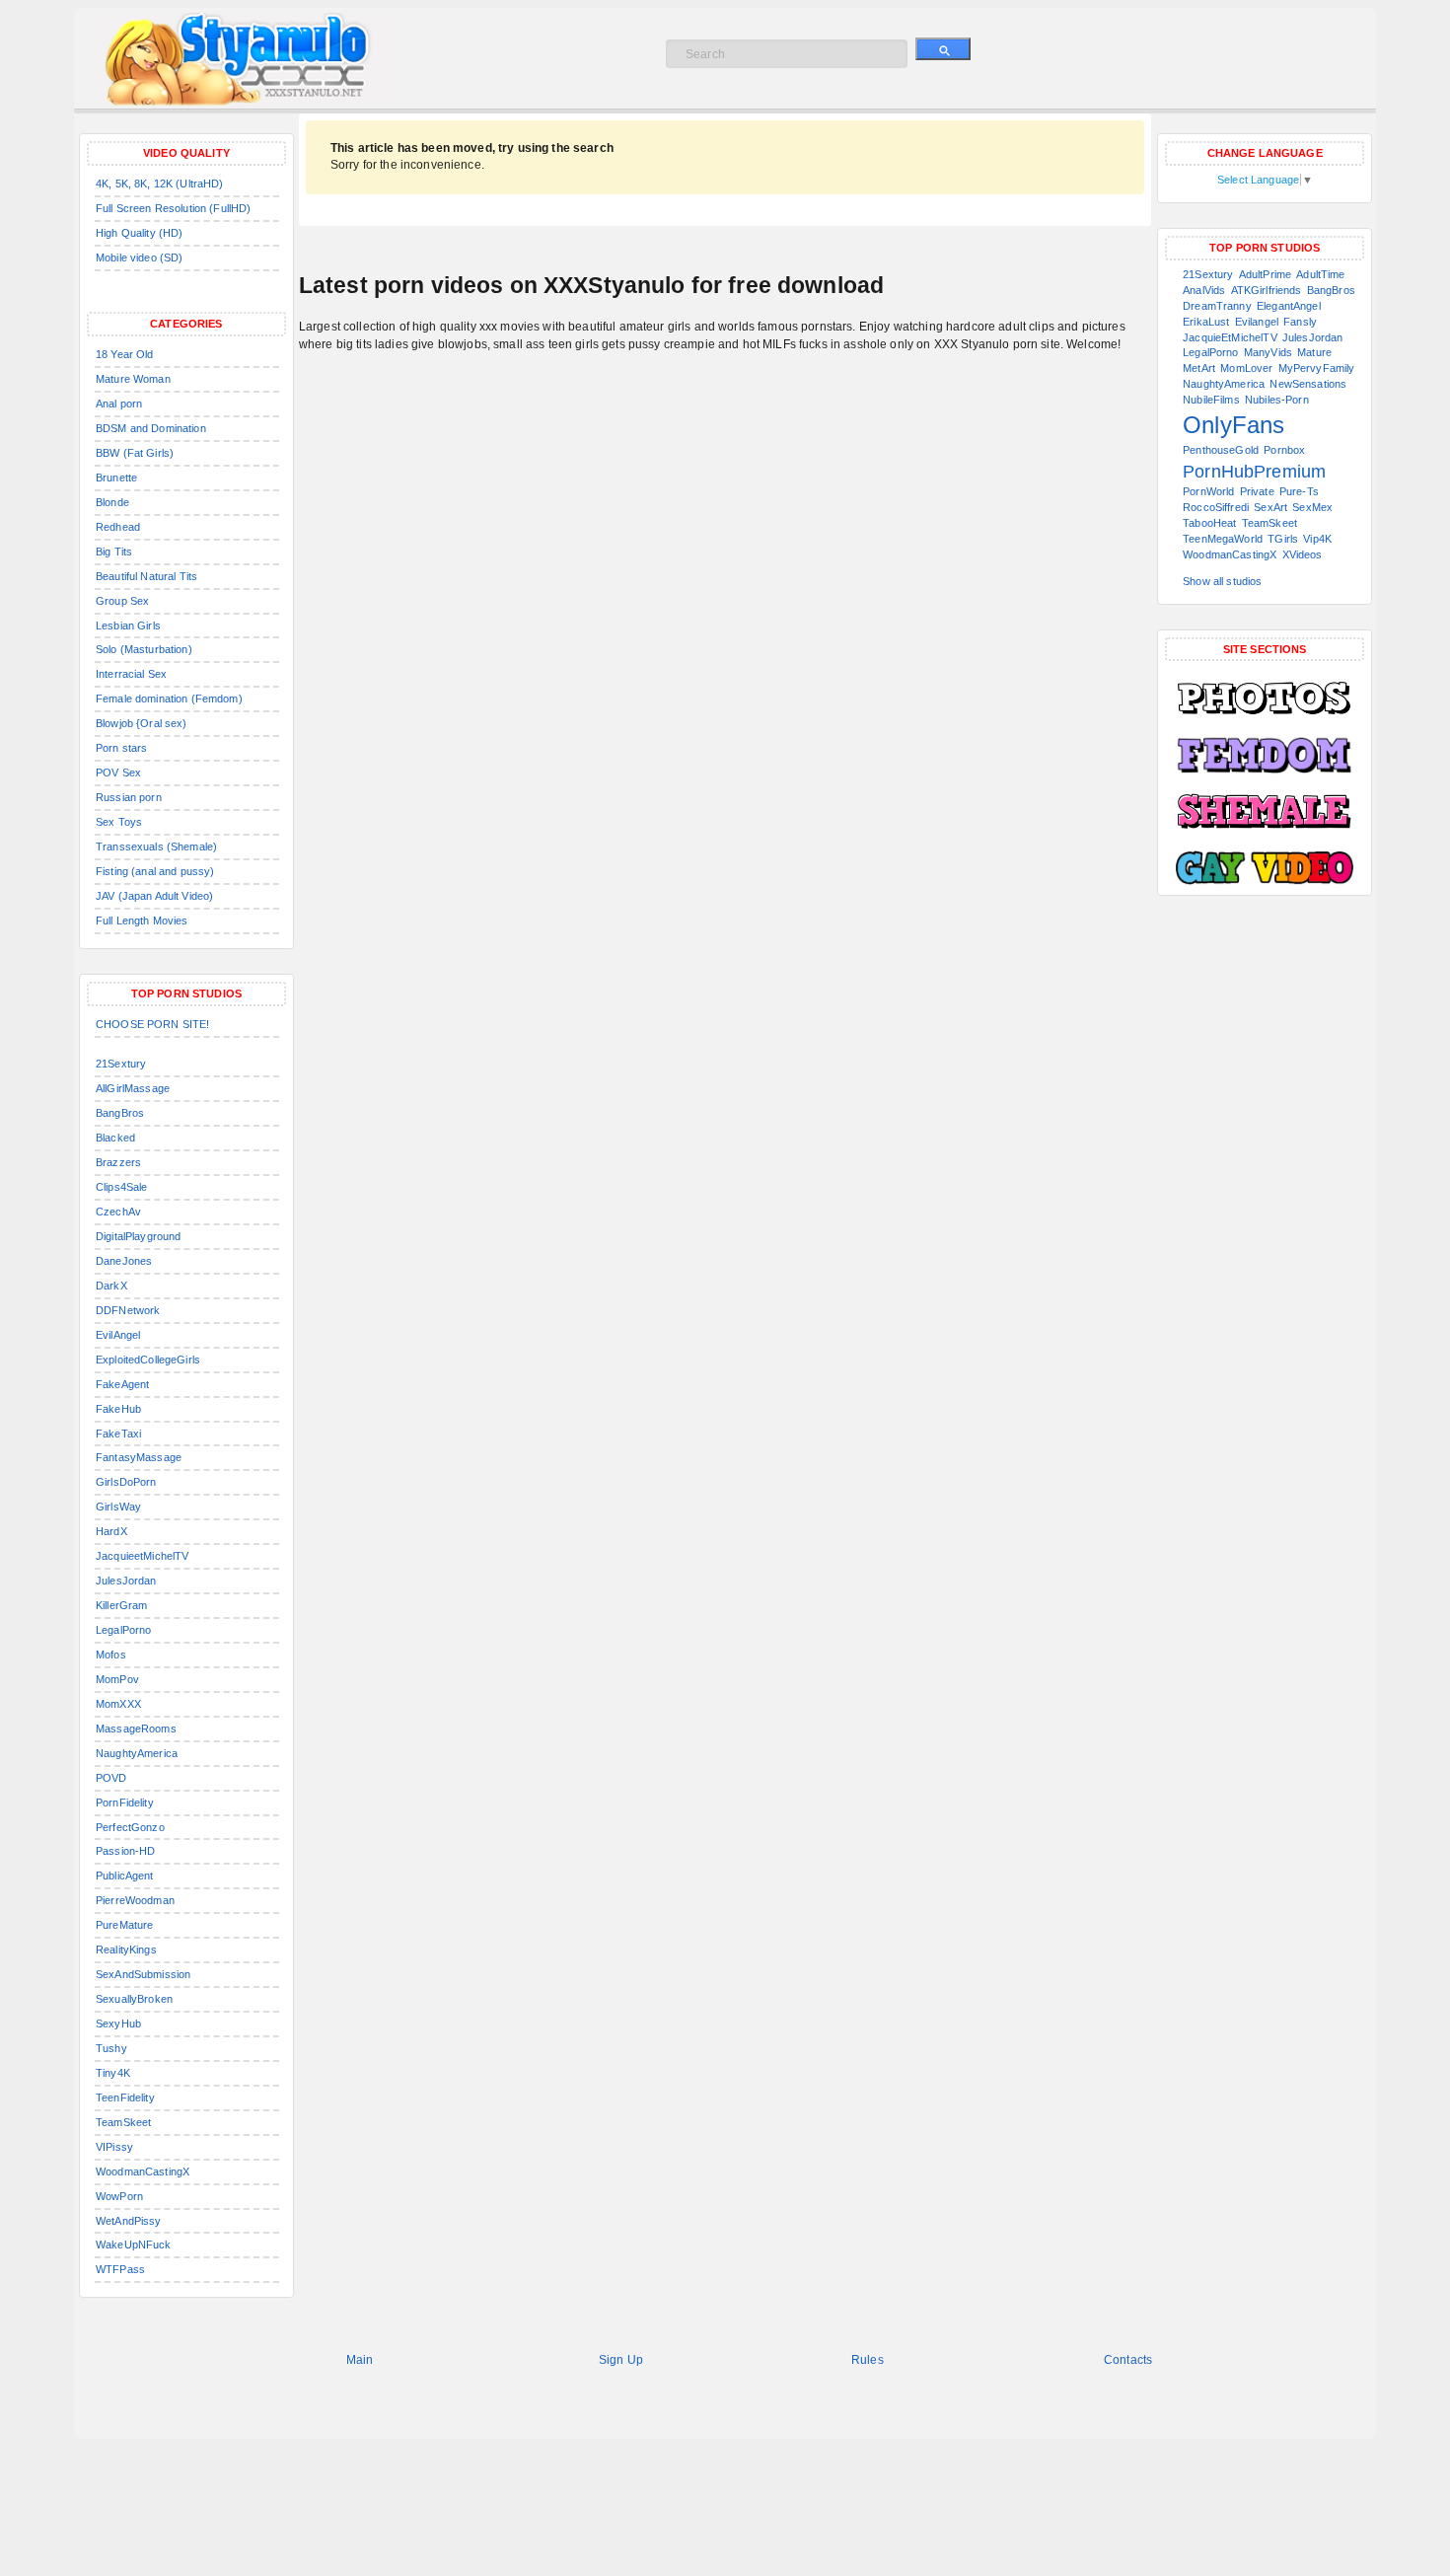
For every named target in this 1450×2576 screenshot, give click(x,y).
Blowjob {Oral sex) (142, 723)
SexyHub (118, 2024)
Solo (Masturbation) (144, 649)
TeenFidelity (125, 2098)
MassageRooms (136, 1729)
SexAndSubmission (143, 1974)
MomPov (117, 1679)
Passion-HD (125, 1851)
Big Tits (114, 552)
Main (360, 2360)
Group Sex (122, 601)
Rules (868, 2360)
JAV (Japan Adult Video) (154, 896)
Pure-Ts (1299, 491)
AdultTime (1320, 274)
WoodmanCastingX (143, 2171)
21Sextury (121, 1064)
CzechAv (118, 1212)
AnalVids (1204, 290)
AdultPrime (1265, 274)
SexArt (1270, 507)
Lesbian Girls (128, 626)
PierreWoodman (135, 1900)
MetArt (1199, 368)
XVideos (1303, 554)
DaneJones (124, 1261)
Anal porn (119, 404)
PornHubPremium (1254, 472)
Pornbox (1284, 450)
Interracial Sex (131, 674)
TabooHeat (1209, 523)
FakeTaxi (118, 1434)
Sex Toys (119, 822)
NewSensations (1308, 384)
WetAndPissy (129, 2221)
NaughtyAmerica (137, 1753)
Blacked (115, 1138)
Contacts (1128, 2360)
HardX (111, 1531)
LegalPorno (123, 1630)
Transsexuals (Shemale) (156, 846)
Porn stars (121, 748)
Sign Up (621, 2360)
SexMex (1312, 507)
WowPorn (119, 2196)
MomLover (1246, 368)
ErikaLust (1206, 322)
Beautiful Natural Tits (146, 576)
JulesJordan (126, 1581)
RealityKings (126, 1950)
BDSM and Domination (151, 428)
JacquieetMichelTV (142, 1556)
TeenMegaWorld (1223, 539)
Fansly (1300, 322)
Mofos (111, 1655)
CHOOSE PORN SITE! (152, 1024)
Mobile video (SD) (139, 258)
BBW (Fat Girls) (135, 453)
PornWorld (1208, 491)
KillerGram (121, 1605)
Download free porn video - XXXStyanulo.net (262, 59)
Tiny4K (113, 2073)
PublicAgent (125, 1876)
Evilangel (1257, 322)
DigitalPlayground (138, 1236)
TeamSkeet (123, 2122)
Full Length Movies (142, 920)
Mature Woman (133, 379)
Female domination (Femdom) (169, 699)
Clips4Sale (121, 1187)
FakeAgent (122, 1384)
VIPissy (114, 2147)
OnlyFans (1233, 425)
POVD (111, 1778)
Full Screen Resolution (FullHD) (173, 208)
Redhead (118, 527)
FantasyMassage (139, 1457)
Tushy (111, 2048)
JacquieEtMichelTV (1230, 337)
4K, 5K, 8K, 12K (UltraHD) (160, 184)
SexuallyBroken (134, 1999)
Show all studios (1222, 581)
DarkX (111, 1286)
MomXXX (118, 1704)
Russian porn (129, 797)
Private (1257, 491)
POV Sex (118, 773)
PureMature (124, 1925)
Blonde (112, 502)
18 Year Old (125, 354)
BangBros (120, 1113)
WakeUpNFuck (134, 2245)
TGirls (1283, 539)
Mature (1314, 352)
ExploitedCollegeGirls (148, 1360)
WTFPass (120, 2269)
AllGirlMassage (133, 1088)
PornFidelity (125, 1803)
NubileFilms (1211, 400)
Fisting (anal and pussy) (155, 871)
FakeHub (118, 1409)
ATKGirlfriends (1267, 290)
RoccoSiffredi (1216, 507)
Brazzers (118, 1162)
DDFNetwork (128, 1310)
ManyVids (1268, 352)
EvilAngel (118, 1335)
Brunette (116, 478)
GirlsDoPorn (126, 1482)
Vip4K (1317, 539)
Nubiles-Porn (1277, 400)
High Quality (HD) (139, 233)
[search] (943, 49)
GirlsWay (118, 1507)
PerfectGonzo (130, 1827)
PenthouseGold (1221, 450)
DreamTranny (1217, 306)
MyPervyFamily (1317, 368)
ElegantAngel (1289, 306)
